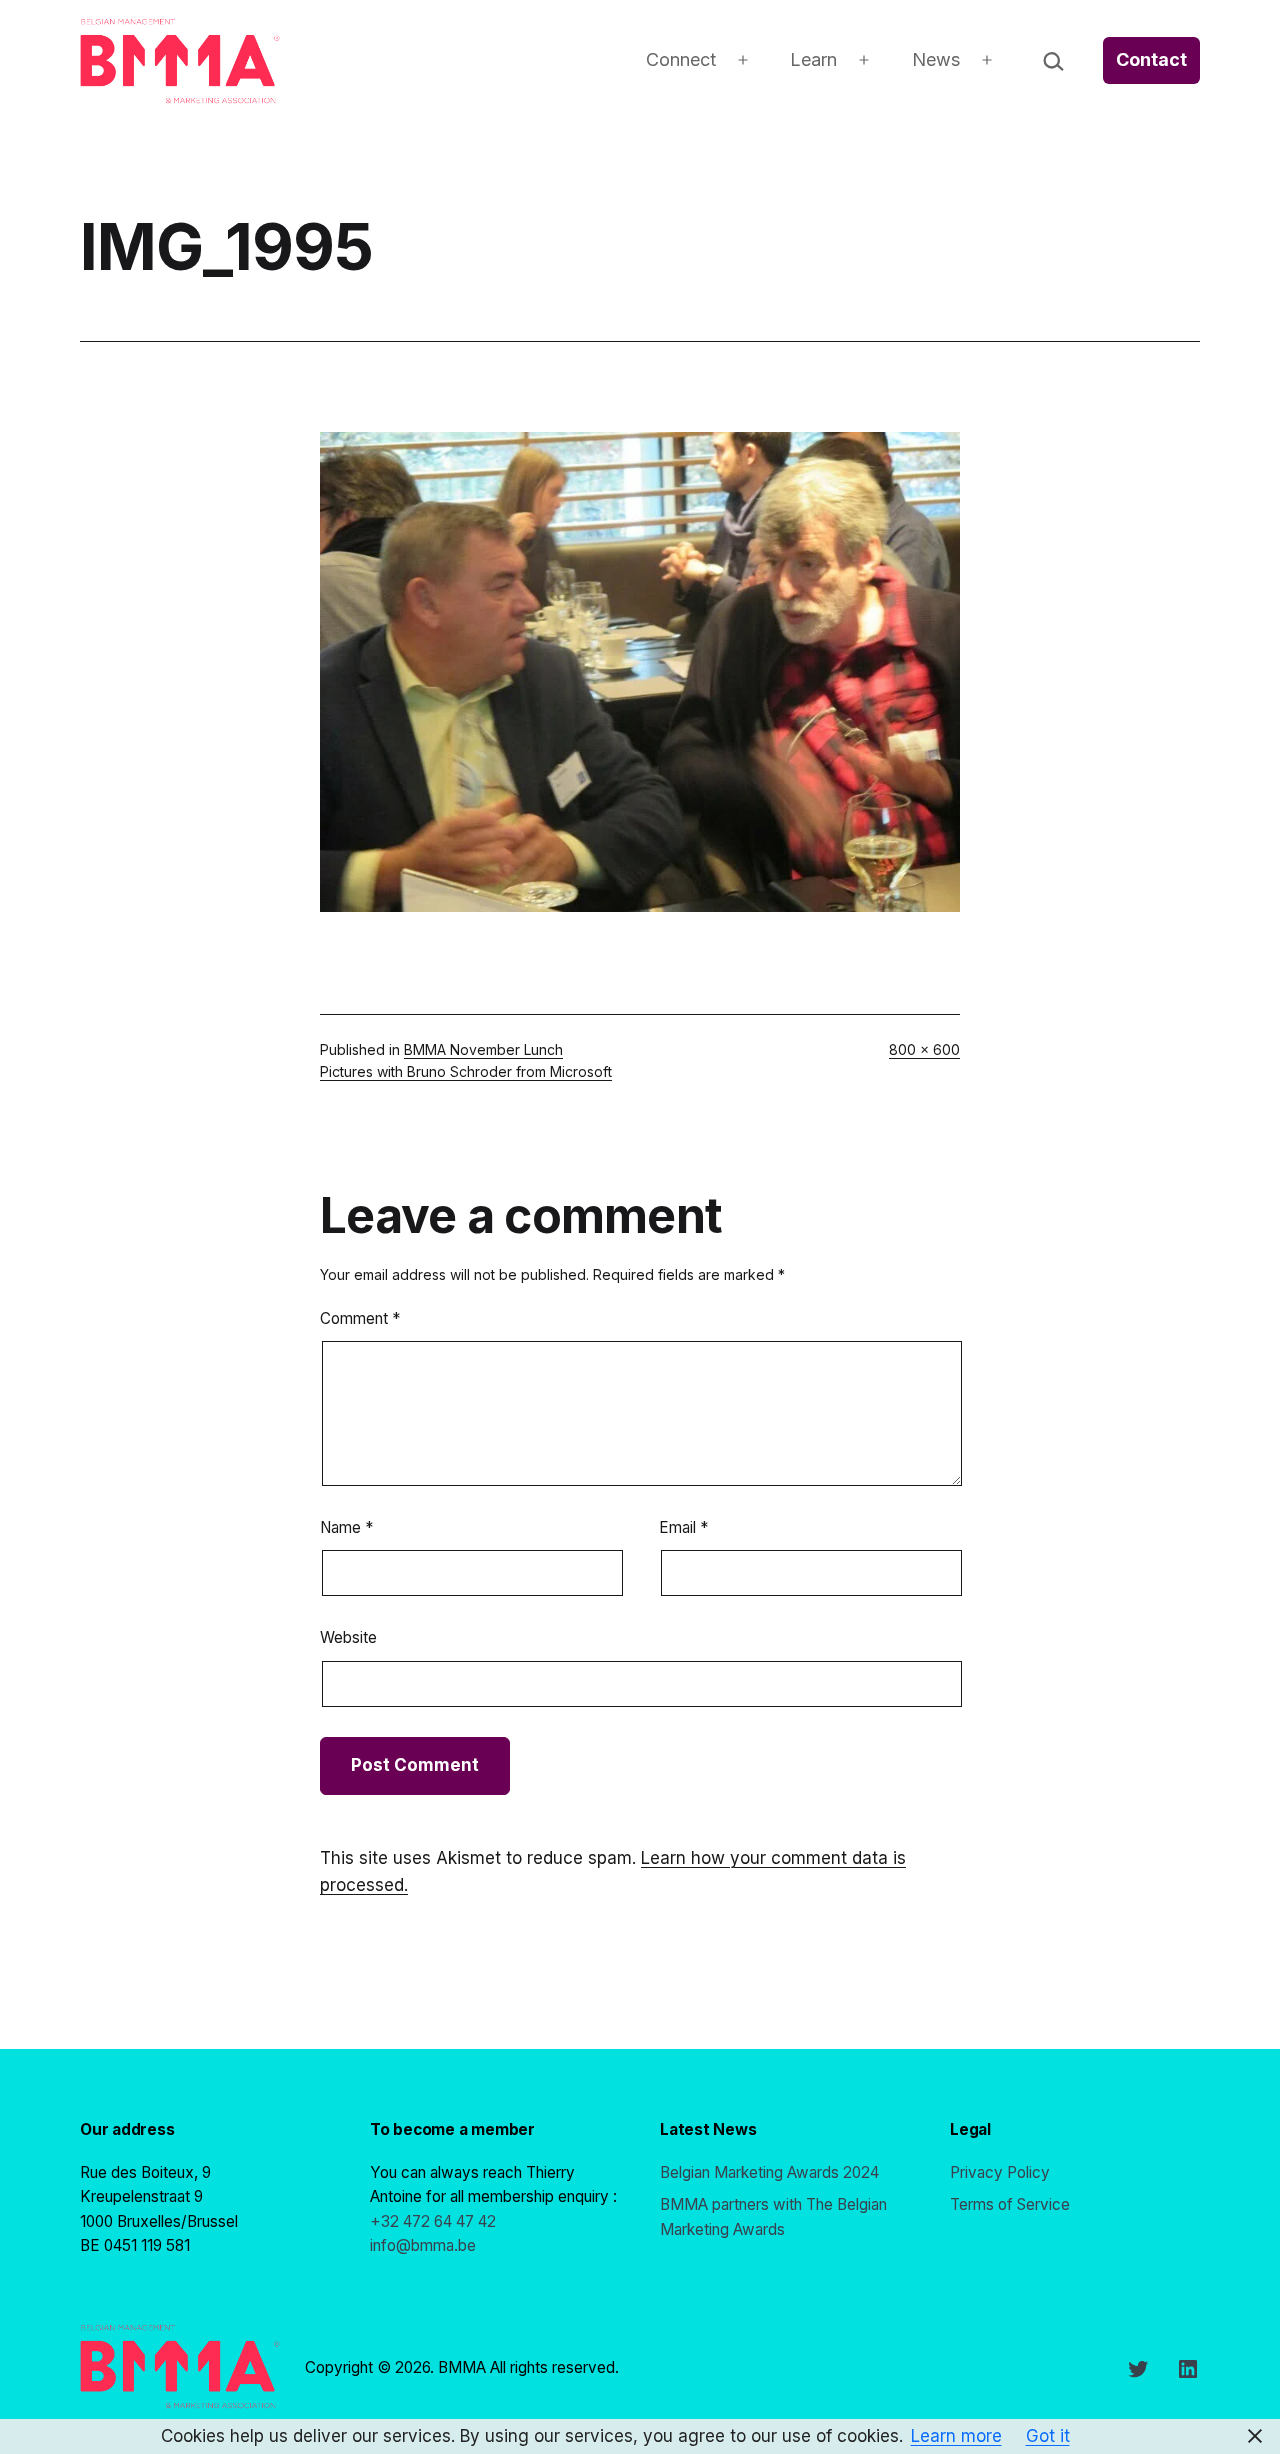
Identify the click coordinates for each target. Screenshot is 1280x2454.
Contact (1151, 59)
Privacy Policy (1000, 2172)
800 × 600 (924, 1049)
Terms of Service (1010, 2204)
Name (346, 1527)
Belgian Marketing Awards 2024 (769, 2172)
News (936, 59)
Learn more (956, 2436)
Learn (813, 59)
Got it (1048, 2436)
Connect (681, 59)
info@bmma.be (423, 2245)
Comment (360, 1318)
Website (348, 1637)
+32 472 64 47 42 (433, 2221)
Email (683, 1527)
